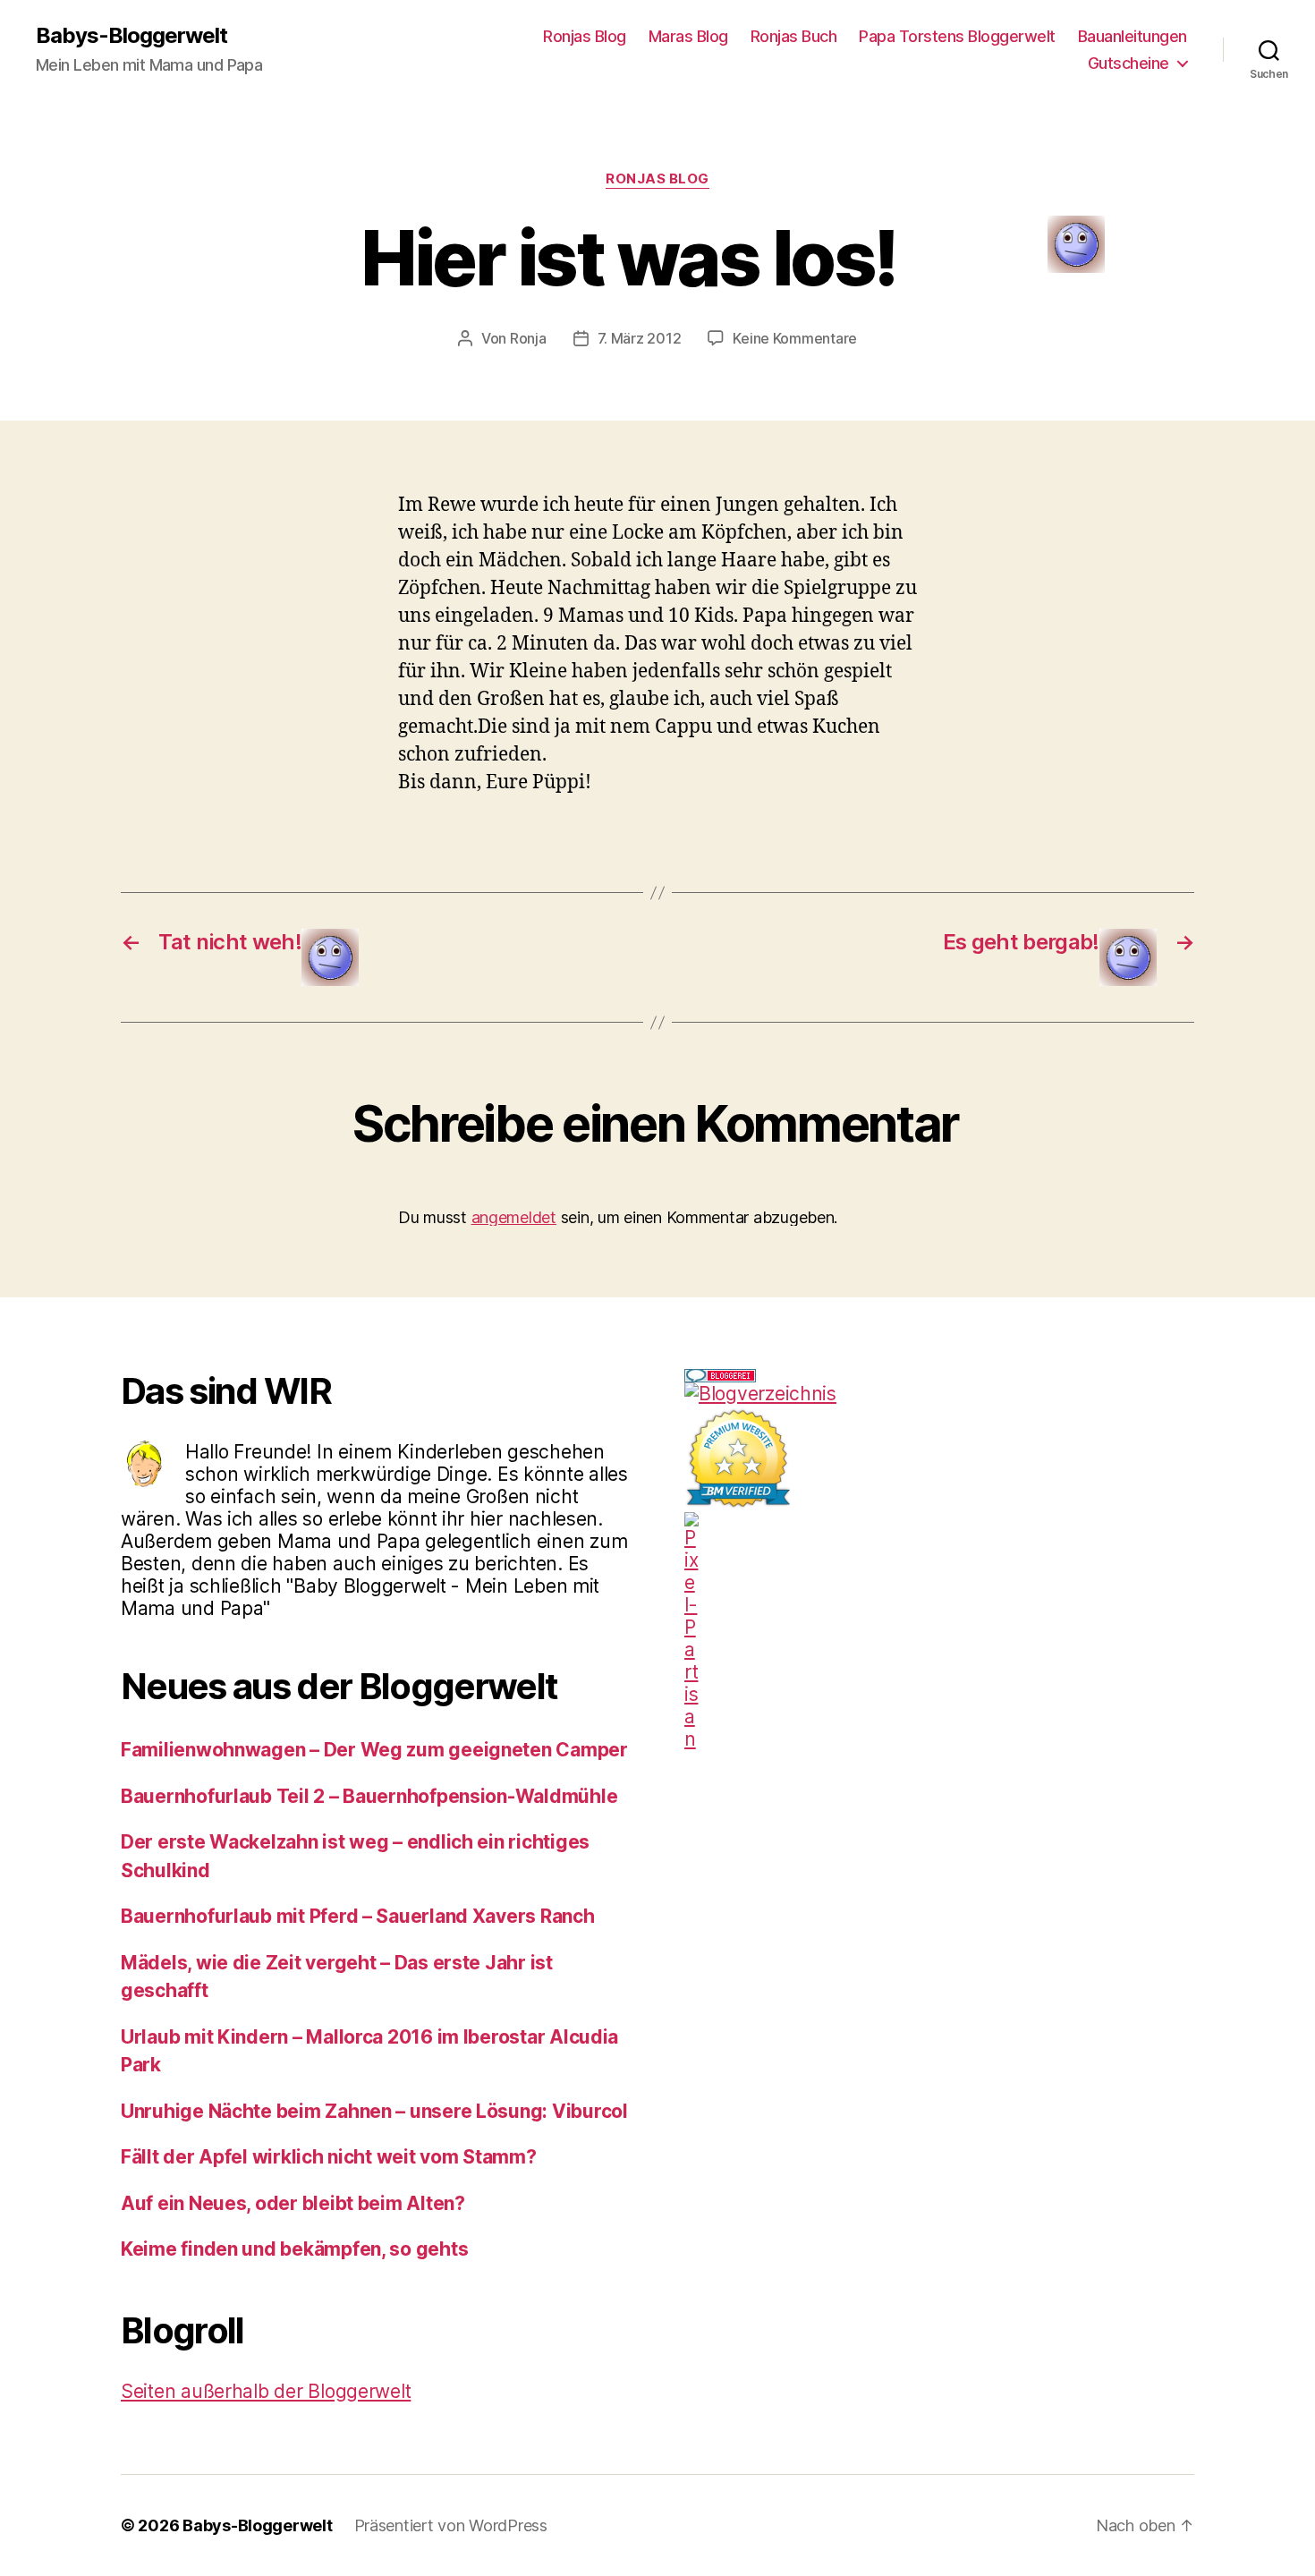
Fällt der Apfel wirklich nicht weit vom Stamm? (329, 2157)
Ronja (528, 338)
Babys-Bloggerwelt (131, 36)
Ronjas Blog (585, 36)
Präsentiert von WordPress (451, 2525)
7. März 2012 (640, 338)
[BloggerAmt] (939, 1394)
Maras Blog (688, 36)
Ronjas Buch (794, 36)
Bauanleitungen (1133, 36)
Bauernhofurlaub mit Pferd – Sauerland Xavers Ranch (358, 1916)
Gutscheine (1128, 63)
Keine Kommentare (795, 338)
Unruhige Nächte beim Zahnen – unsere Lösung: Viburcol (374, 2111)
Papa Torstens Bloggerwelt (957, 36)
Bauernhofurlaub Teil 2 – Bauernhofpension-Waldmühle (369, 1796)
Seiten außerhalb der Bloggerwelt (266, 2391)
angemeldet (514, 1217)
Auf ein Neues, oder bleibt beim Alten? (293, 2203)
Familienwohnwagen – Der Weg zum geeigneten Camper (374, 1750)
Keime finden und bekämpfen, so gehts (294, 2249)
